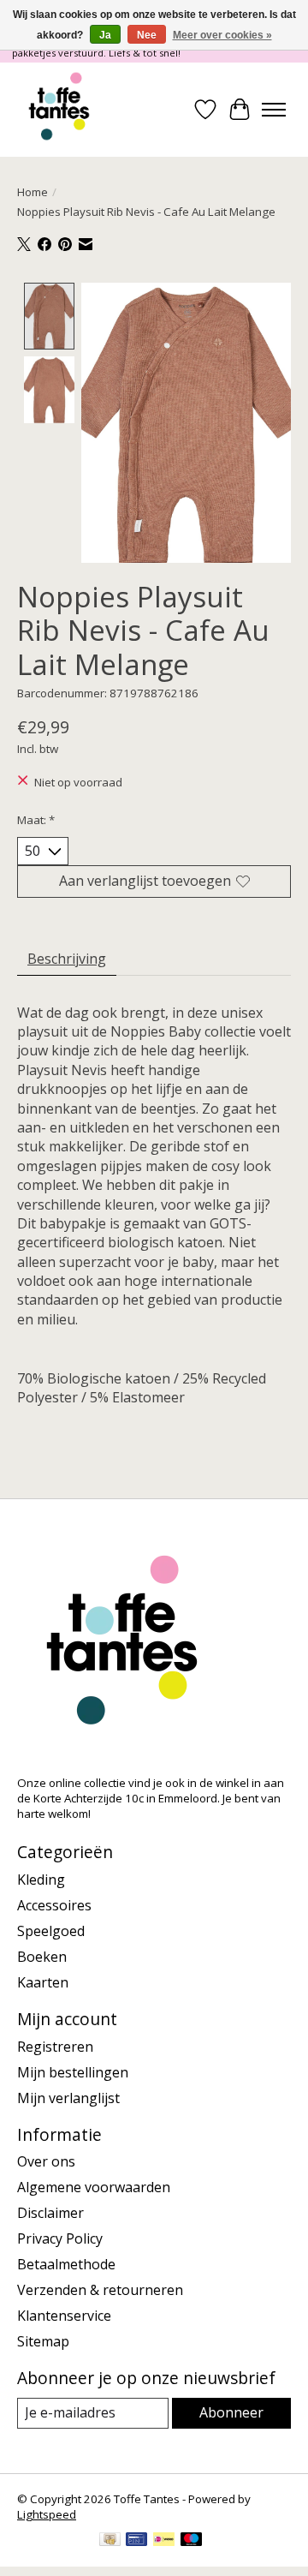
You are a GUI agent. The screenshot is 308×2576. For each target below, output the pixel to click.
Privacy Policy (60, 2238)
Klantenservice (64, 2316)
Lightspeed (47, 2514)
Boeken (42, 1957)
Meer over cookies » (222, 35)
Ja (105, 35)
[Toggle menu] (274, 110)
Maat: (36, 820)
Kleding (41, 1880)
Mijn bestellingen (73, 2072)
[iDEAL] (164, 2541)
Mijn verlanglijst (68, 2098)
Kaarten (43, 1982)
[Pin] (136, 2541)
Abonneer (231, 2412)
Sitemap (43, 2341)
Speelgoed (51, 1931)
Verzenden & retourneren (100, 2290)
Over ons (46, 2161)
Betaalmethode (66, 2264)
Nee (147, 35)
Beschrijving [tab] (67, 959)
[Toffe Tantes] (59, 110)
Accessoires (54, 1905)
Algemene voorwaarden (94, 2187)
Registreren (55, 2047)
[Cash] (110, 2541)
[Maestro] (192, 2541)
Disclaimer (50, 2213)
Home (33, 192)
